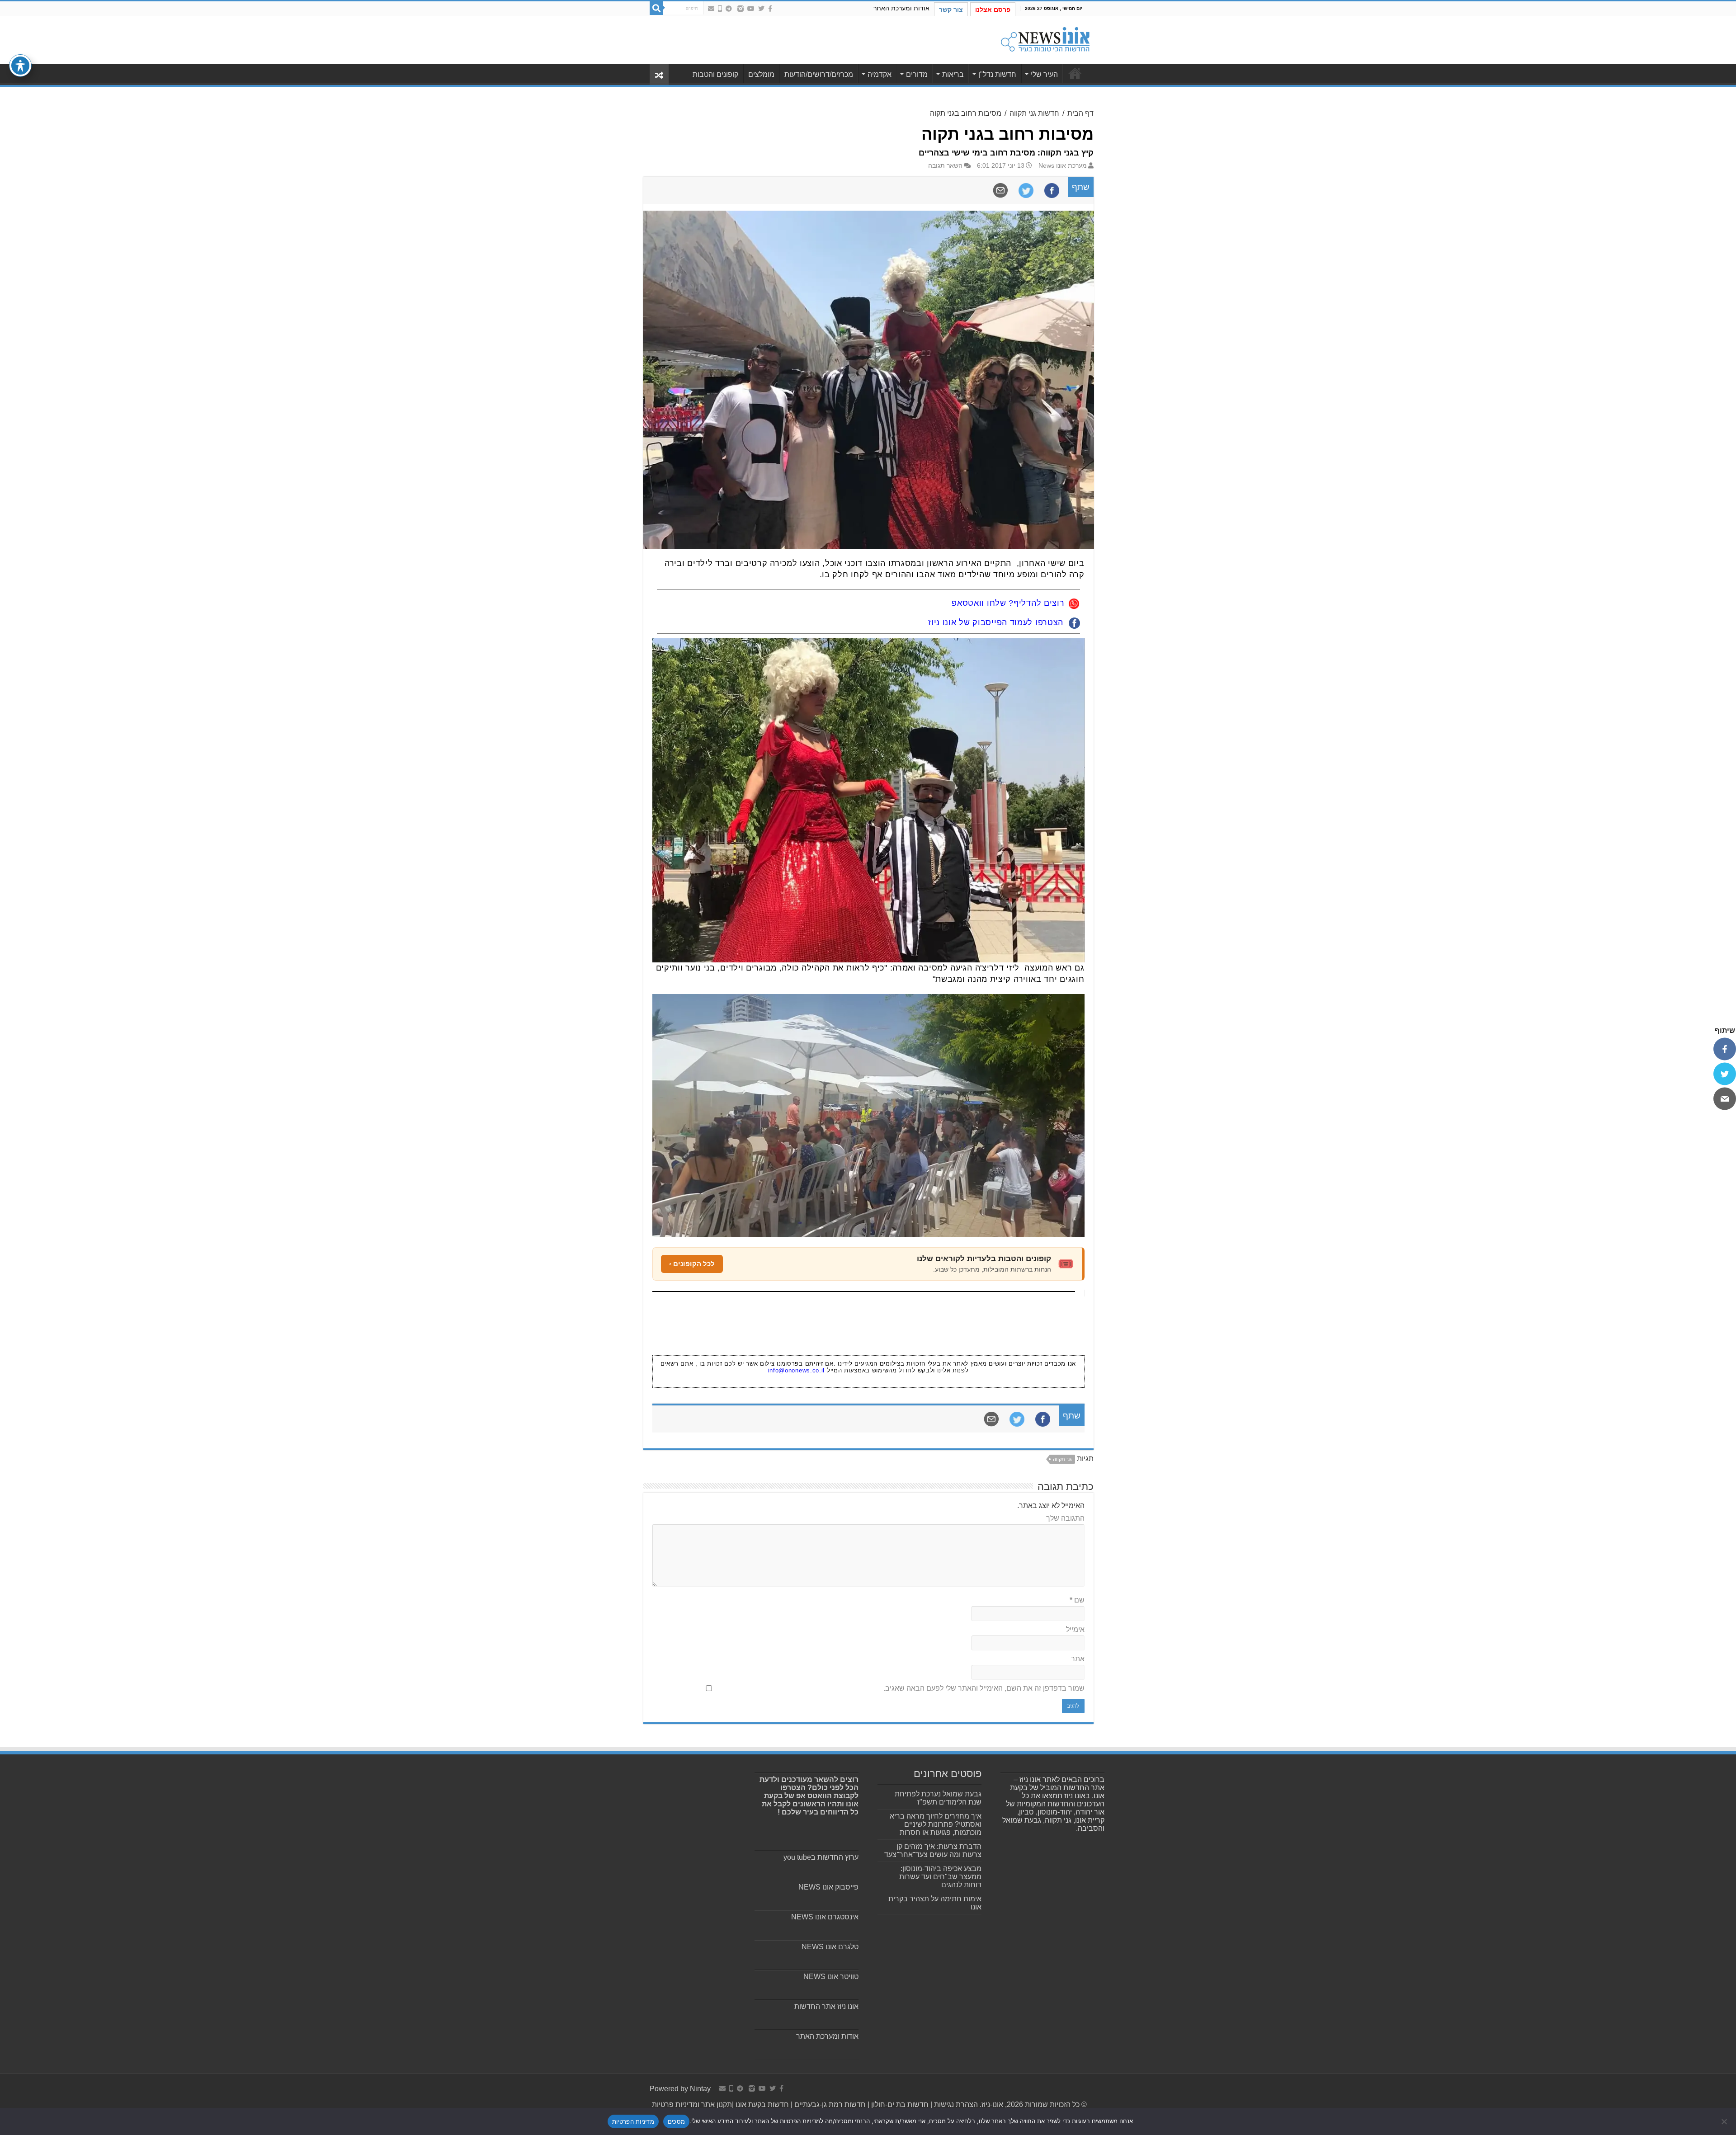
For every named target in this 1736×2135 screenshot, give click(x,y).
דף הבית (1080, 113)
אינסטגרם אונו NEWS (825, 1917)
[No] (1725, 2121)
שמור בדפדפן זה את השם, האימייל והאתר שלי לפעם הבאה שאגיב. (984, 1688)
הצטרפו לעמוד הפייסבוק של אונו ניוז (996, 622)
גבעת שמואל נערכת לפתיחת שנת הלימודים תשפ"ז (938, 1798)
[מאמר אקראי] (659, 74)
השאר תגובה (945, 166)
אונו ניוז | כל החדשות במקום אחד (1075, 73)
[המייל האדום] (711, 9)
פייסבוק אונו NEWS (828, 1887)
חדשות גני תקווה (1034, 113)
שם (1077, 1600)
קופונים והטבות (715, 74)
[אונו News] (1045, 38)
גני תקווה (1062, 1459)
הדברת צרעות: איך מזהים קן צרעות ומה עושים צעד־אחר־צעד (933, 1850)
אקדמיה (880, 74)
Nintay (700, 2089)
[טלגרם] (729, 9)
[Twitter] (761, 9)
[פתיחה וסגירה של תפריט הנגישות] (20, 66)
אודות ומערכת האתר (901, 8)
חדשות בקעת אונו (762, 2104)
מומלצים (761, 74)
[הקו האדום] (720, 9)
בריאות (953, 74)
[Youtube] (751, 9)
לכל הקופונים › (692, 1264)
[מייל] (1725, 1098)
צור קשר (951, 9)
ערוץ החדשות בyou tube (821, 1857)
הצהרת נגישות (955, 2104)
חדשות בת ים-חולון (899, 2104)
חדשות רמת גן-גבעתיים (829, 2104)
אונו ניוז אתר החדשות (826, 2006)
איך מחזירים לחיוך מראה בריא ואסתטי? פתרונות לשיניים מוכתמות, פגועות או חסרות (936, 1824)
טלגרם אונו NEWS (830, 1947)
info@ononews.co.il (797, 1370)
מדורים (917, 74)
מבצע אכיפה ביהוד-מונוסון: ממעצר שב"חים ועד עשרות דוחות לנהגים (940, 1877)
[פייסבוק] (1725, 1049)
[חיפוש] (656, 8)
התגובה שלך (1065, 1518)
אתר (1078, 1659)
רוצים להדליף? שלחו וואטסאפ (1008, 603)
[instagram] (741, 9)
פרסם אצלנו (993, 9)
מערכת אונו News (1063, 166)
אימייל (1075, 1629)
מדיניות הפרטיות (633, 2121)
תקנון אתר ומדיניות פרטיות (692, 2104)
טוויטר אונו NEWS (831, 1977)
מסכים (676, 2121)
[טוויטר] (1725, 1074)
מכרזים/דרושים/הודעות (819, 74)
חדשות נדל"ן (997, 74)
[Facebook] (770, 9)
